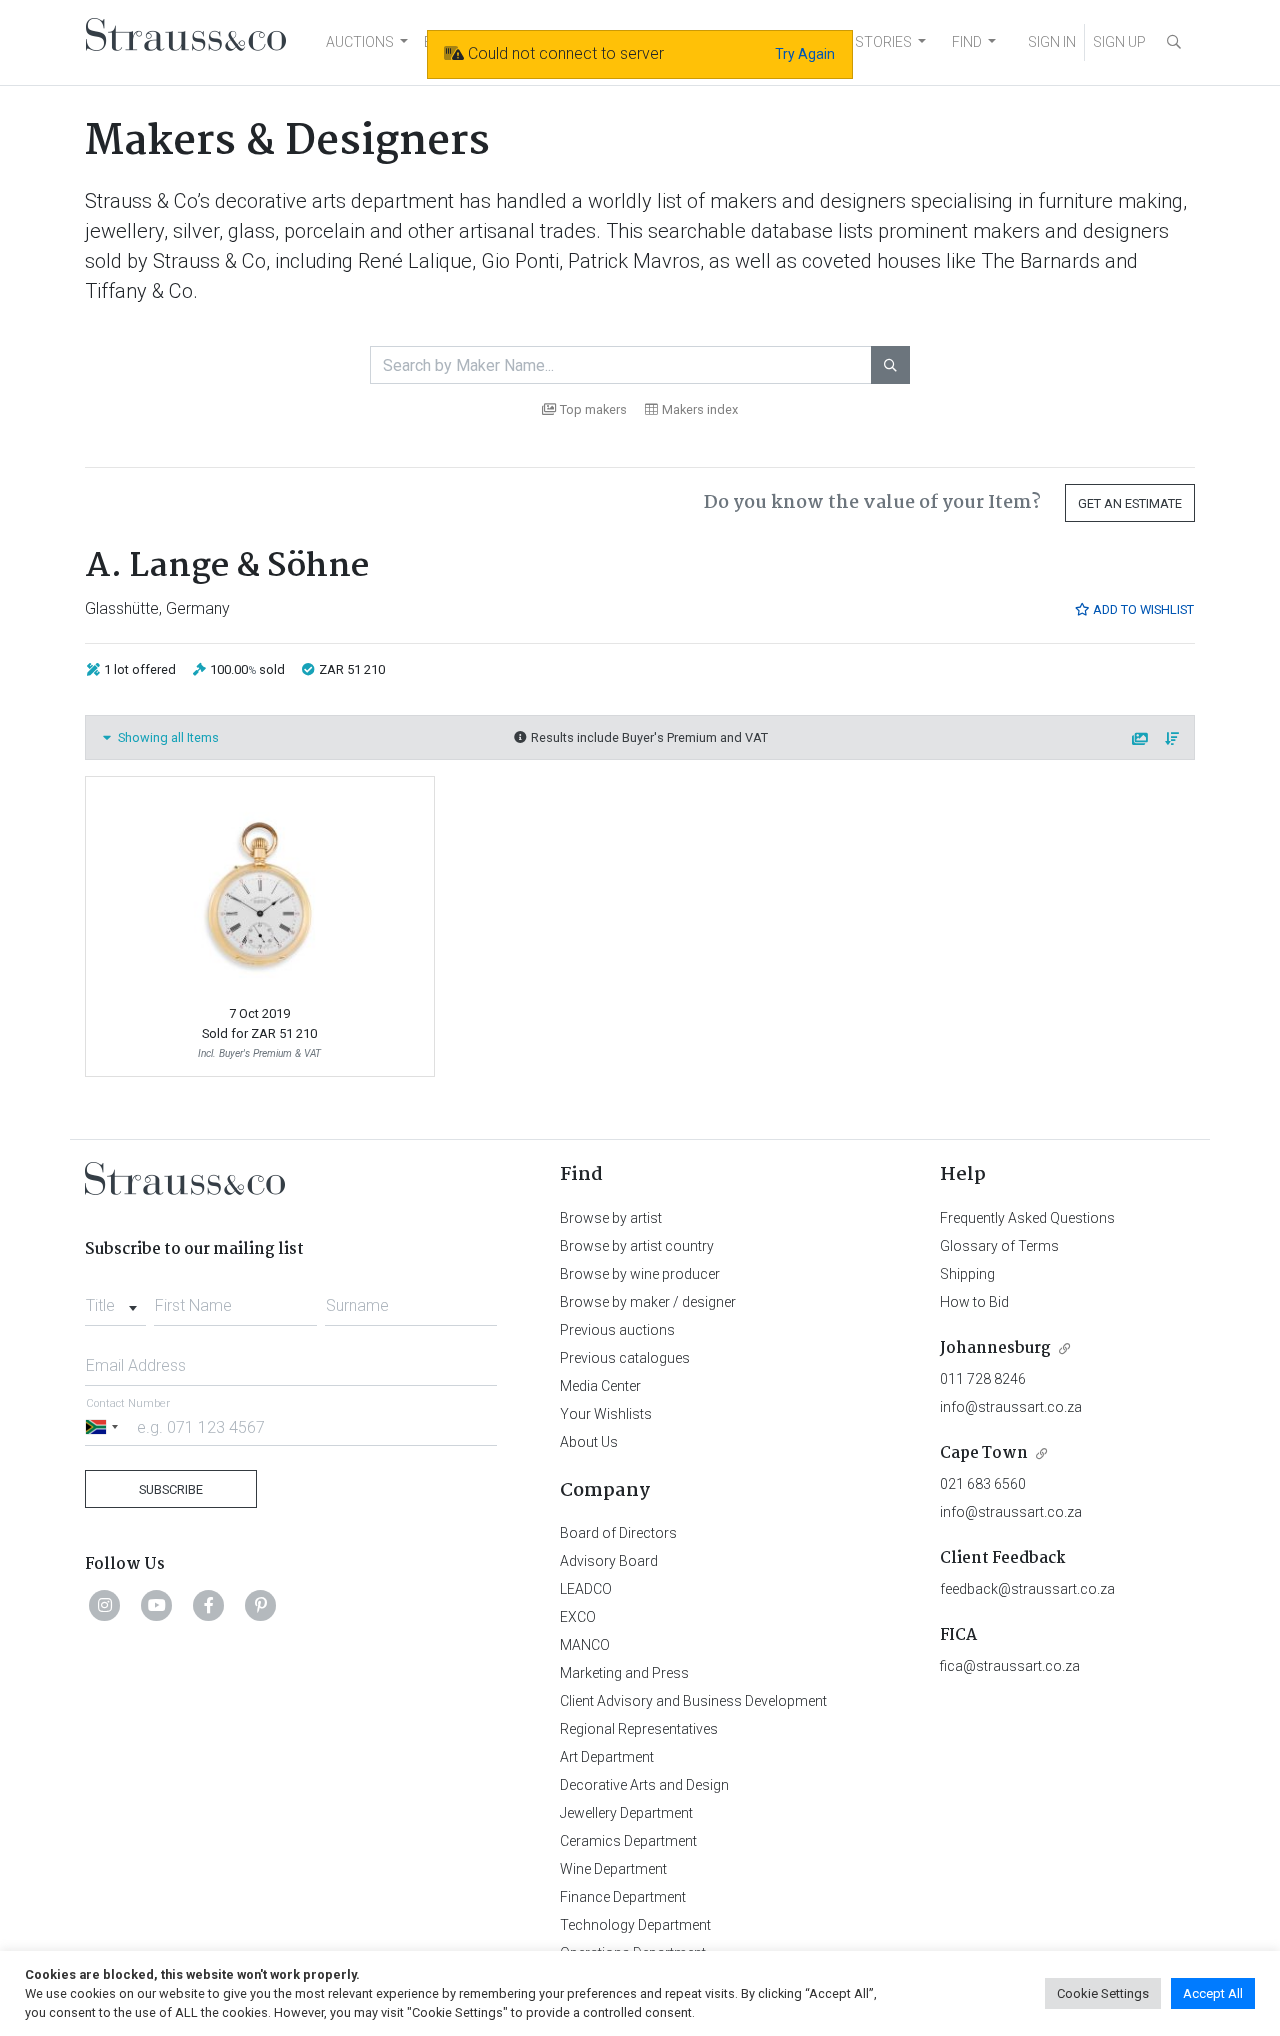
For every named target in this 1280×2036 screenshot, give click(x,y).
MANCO (585, 1645)
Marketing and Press (624, 1673)
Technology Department (635, 1925)
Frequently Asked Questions (1027, 1218)
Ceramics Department (628, 1841)
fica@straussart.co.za (1010, 1666)
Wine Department (613, 1869)
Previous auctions (617, 1330)
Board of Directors (618, 1533)
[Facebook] (209, 1605)
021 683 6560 (983, 1484)
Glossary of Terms (999, 1246)
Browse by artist (611, 1218)
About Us (589, 1442)
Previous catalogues (625, 1358)
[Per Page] (1141, 739)
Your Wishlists (606, 1414)
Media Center (600, 1386)
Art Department (607, 1757)
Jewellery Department (626, 1813)
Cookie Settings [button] (1103, 1993)
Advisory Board (609, 1561)
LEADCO (586, 1589)
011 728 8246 (983, 1379)
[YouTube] (157, 1605)
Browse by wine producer (640, 1274)
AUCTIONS (360, 42)
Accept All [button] (1213, 1993)
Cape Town (984, 1453)
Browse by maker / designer (648, 1302)
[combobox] (115, 1300)
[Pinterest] (261, 1605)
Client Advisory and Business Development (693, 1701)
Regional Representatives (639, 1729)
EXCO (578, 1617)
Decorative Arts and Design (644, 1785)
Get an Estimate (1130, 503)
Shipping (967, 1274)
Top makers (593, 409)
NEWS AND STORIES (846, 42)
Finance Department (623, 1897)
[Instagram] (105, 1605)
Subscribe (171, 1489)
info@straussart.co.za (1011, 1407)
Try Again (805, 54)
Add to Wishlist (1142, 609)
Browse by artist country (637, 1246)
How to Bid (974, 1302)
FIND (967, 42)
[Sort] (1173, 739)
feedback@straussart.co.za (1027, 1589)
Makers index (700, 409)
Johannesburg (995, 1348)
